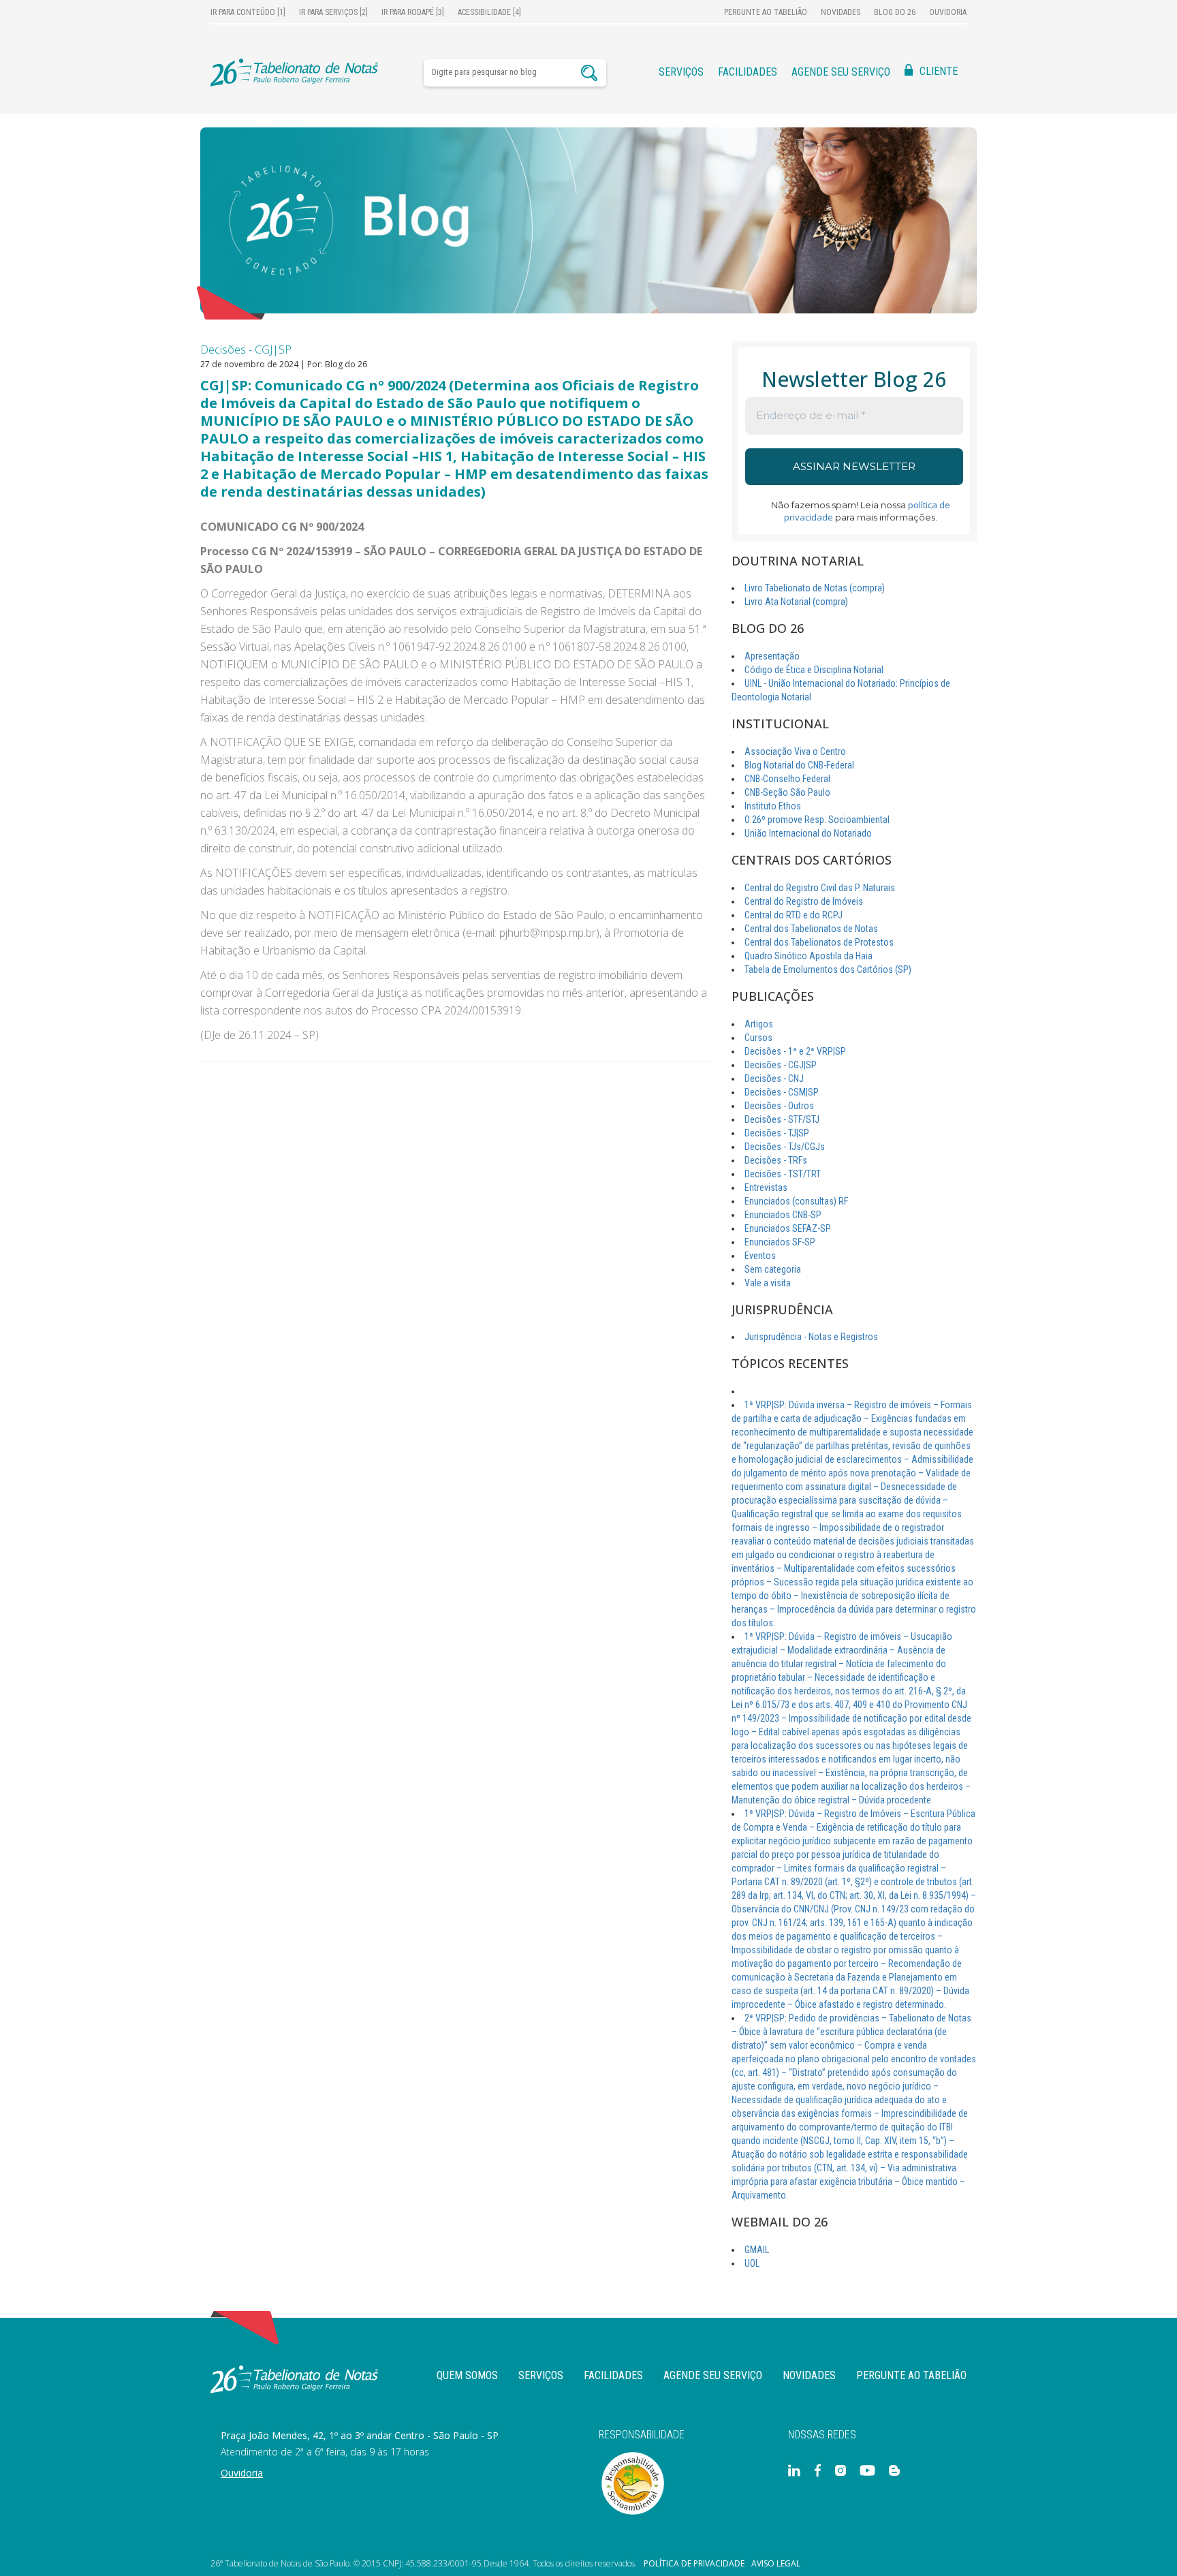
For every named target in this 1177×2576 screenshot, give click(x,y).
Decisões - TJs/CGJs (785, 1147)
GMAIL (757, 2250)
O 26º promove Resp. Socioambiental (817, 820)
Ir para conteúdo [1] (248, 12)
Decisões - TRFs (776, 1160)
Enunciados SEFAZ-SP (788, 1228)
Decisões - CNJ (774, 1078)
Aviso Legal (776, 2564)
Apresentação (772, 656)
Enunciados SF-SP (780, 1242)
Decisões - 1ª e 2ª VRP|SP (795, 1051)
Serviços (681, 72)
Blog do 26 (895, 12)
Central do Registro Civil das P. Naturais (820, 888)
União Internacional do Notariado (808, 833)
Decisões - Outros (779, 1106)
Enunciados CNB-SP (783, 1215)
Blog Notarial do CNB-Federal (799, 765)
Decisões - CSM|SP (782, 1092)
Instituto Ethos (773, 806)
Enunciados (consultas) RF (796, 1201)
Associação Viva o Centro (795, 751)
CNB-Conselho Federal (787, 779)
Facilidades (748, 72)
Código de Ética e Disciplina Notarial (814, 670)
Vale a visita (768, 1283)
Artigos (759, 1024)
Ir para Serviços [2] (333, 12)
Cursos (758, 1038)
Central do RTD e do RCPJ (794, 915)
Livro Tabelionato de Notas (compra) (815, 588)
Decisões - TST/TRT (783, 1174)
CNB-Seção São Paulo (787, 792)
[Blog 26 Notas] (588, 220)
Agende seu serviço (841, 72)
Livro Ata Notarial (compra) (796, 602)
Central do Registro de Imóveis (804, 901)
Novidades (841, 12)
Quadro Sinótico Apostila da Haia (809, 956)
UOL (752, 2263)
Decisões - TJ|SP (777, 1133)
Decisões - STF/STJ (782, 1119)
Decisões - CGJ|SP (246, 350)
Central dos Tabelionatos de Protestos (819, 942)
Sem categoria (773, 1269)
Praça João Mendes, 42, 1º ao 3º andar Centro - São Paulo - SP (360, 2435)
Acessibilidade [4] (489, 12)
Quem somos (467, 2375)
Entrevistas (766, 1188)
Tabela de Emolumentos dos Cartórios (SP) (828, 969)
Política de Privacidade (694, 2564)
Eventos (760, 1256)
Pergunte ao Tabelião (766, 12)
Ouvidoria (948, 12)
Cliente (939, 71)
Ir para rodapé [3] (413, 12)
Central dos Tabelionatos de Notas (811, 929)
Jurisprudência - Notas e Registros (811, 1337)
